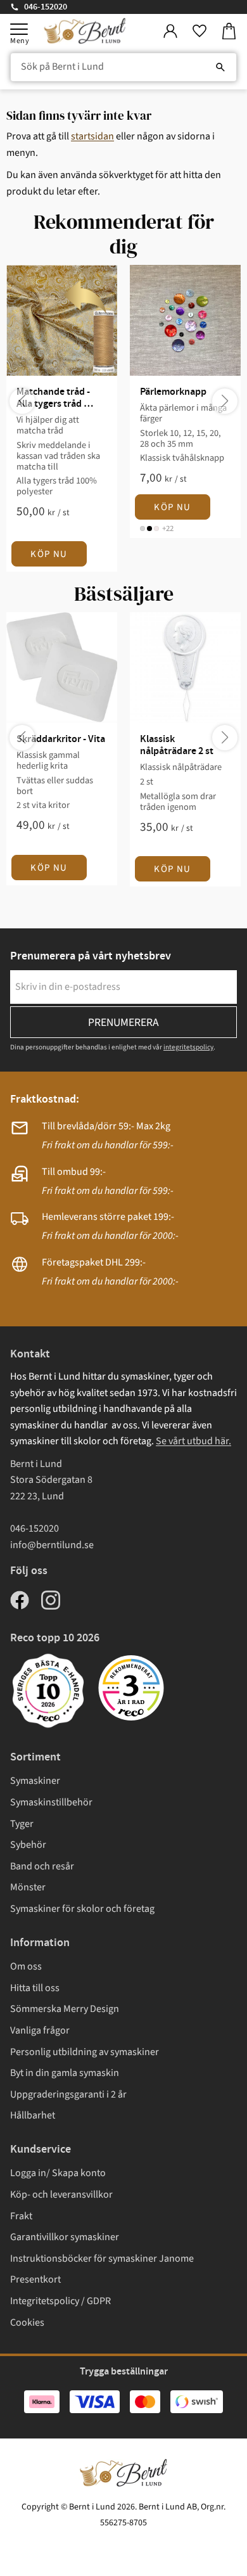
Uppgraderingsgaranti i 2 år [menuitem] (68, 2094)
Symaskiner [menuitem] (35, 1781)
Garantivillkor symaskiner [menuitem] (65, 2237)
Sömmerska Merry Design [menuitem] (65, 2009)
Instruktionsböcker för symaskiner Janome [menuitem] (102, 2259)
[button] (19, 29)
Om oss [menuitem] (26, 1966)
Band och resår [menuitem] (42, 1866)
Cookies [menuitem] (27, 2323)
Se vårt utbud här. (193, 1441)
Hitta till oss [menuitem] (35, 1988)
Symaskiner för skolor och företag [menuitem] (82, 1909)
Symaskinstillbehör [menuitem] (51, 1802)
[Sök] (220, 67)
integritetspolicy (188, 1047)
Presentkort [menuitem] (35, 2279)
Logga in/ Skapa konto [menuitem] (58, 2173)
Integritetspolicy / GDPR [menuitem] (60, 2301)
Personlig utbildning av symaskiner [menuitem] (85, 2052)
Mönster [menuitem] (28, 1887)
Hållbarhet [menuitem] (33, 2115)
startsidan (92, 136)
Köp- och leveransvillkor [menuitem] (61, 2195)
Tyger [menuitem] (22, 1824)
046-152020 (46, 7)
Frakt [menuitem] (21, 2216)
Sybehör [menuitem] (28, 1845)
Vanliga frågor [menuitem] (40, 2030)
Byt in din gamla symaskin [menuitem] (65, 2073)
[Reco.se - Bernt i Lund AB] (131, 1688)
